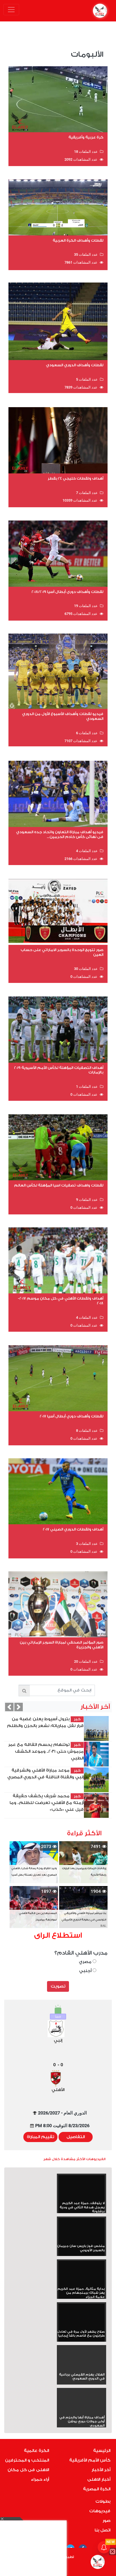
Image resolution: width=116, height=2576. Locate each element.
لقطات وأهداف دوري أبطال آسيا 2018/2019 (67, 592)
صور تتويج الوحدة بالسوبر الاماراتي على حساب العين (62, 952)
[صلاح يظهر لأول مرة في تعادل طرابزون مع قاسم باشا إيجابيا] (82, 2317)
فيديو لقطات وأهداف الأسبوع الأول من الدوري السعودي (63, 716)
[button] (9, 1707)
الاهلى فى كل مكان (28, 2470)
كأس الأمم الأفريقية (90, 2460)
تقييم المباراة (40, 2137)
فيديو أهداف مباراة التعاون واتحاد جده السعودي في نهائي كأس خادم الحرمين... (60, 834)
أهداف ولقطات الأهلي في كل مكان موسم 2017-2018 (61, 1301)
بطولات (103, 2501)
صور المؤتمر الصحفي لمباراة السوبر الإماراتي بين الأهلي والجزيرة (62, 1645)
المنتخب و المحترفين (27, 2460)
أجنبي (86, 1971)
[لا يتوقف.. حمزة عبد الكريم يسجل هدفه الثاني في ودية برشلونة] (82, 2188)
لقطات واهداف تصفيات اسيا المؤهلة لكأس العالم (59, 1185)
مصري (86, 1962)
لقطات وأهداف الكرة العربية (78, 240)
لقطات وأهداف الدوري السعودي (75, 365)
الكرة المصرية (97, 2489)
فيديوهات (100, 2511)
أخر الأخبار (101, 2470)
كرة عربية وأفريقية (86, 137)
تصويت (58, 1986)
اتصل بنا (102, 2530)
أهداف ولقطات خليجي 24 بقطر (75, 478)
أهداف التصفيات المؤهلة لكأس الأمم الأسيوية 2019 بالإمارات (59, 1070)
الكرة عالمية (36, 2451)
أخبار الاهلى (99, 2479)
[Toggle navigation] (11, 10)
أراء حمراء (40, 2479)
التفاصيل (76, 2137)
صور (106, 2521)
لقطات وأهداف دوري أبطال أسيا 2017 (72, 1416)
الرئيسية (102, 2451)
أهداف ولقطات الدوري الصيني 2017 (73, 1529)
